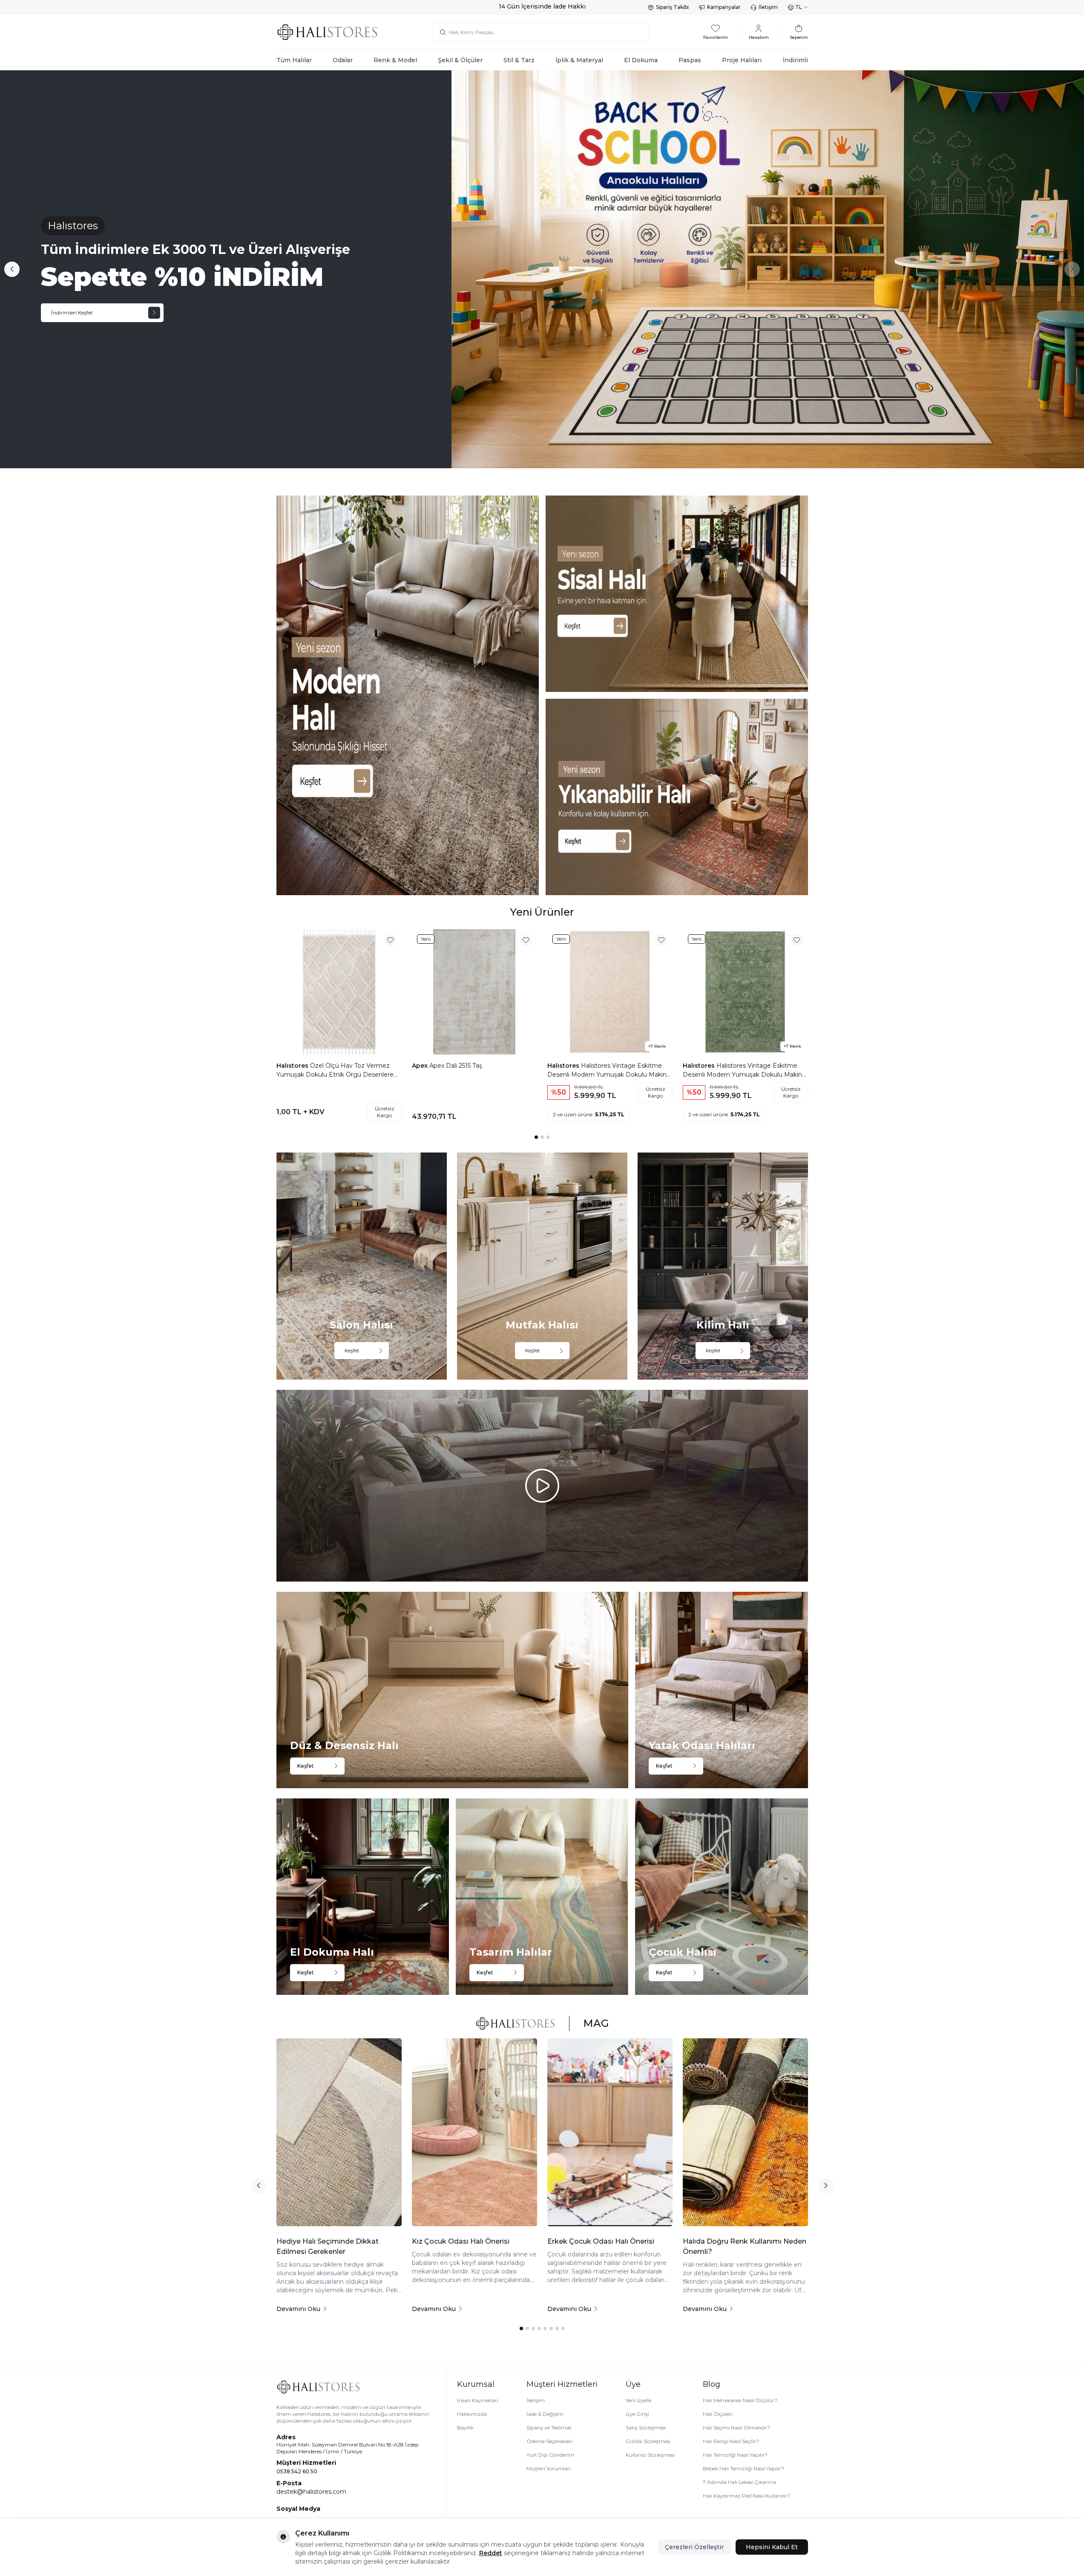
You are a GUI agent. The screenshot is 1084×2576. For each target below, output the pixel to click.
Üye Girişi (637, 2414)
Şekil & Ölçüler (460, 60)
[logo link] (328, 32)
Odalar (343, 60)
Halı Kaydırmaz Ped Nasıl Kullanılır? (746, 2496)
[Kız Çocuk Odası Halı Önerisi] (474, 2132)
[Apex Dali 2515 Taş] (474, 992)
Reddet (491, 2553)
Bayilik (465, 2428)
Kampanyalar (724, 7)
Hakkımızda (472, 2414)
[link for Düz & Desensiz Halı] (453, 1690)
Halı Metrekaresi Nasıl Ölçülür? (740, 2400)
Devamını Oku (298, 2309)
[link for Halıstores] (542, 269)
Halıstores (293, 1066)
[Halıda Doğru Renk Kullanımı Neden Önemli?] (745, 2132)
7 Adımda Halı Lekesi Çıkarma (739, 2482)
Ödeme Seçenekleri (550, 2441)
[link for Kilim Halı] (723, 1266)
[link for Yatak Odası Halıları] (721, 1690)
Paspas (690, 60)
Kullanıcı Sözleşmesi (650, 2455)
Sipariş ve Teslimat (549, 2428)
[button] (12, 269)
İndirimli (795, 60)
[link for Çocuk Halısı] (721, 1897)
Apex (421, 1066)
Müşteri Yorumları (549, 2468)
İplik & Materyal (579, 60)
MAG (596, 2023)
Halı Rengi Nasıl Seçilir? (731, 2441)
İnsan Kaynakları (478, 2400)
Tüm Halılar (294, 60)
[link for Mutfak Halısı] (542, 1266)
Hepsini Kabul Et (772, 2547)
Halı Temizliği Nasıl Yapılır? (735, 2455)
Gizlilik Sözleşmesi (648, 2441)
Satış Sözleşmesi (646, 2428)
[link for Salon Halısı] (362, 1266)
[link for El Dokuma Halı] (363, 1897)
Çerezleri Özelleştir (694, 2547)
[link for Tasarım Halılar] (542, 1897)
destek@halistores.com (311, 2492)
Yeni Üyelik (639, 2400)
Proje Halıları (742, 60)
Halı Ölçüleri (718, 2414)
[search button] (443, 32)
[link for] (408, 695)
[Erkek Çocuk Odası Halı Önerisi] (610, 2132)
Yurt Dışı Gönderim (550, 2455)
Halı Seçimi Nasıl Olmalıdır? (736, 2428)
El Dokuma (641, 60)
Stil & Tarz (519, 60)
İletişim (768, 7)
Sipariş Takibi (672, 7)
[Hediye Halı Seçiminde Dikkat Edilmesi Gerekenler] (339, 2132)
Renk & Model (395, 60)
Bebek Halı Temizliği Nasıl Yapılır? (743, 2468)
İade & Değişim (545, 2414)
